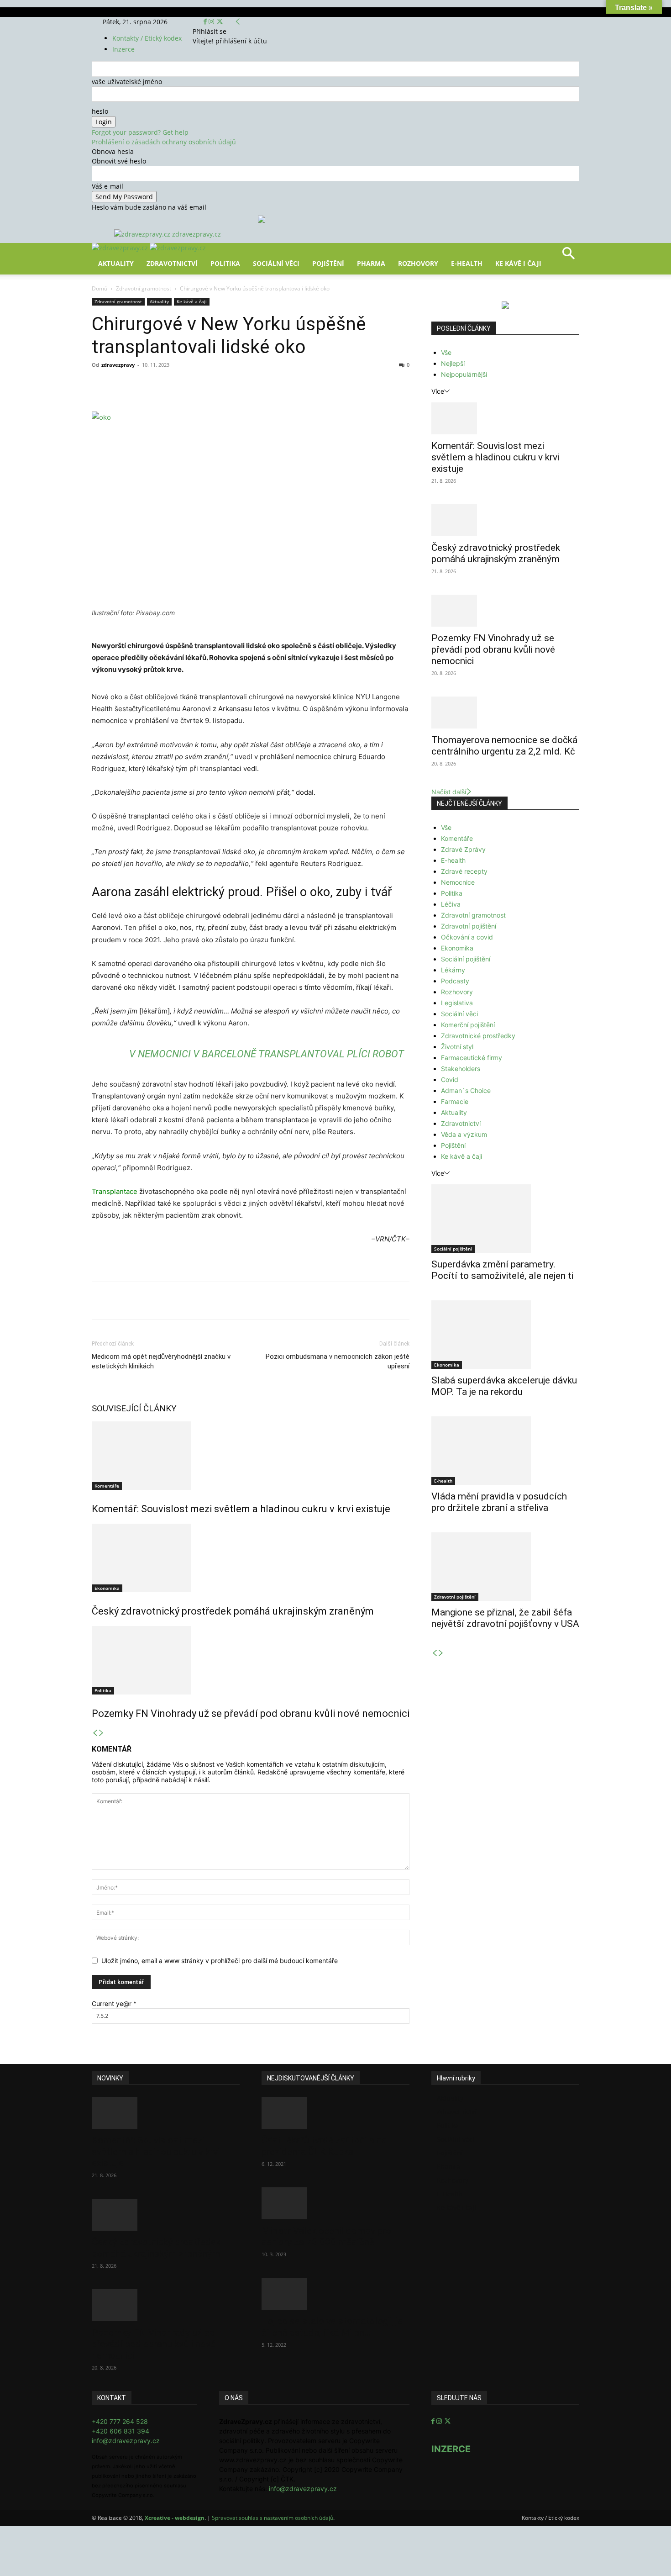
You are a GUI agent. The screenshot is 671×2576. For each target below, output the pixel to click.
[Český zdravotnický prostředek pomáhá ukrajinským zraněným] (251, 1558)
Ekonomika (107, 1588)
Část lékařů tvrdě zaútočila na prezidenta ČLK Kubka (324, 2146)
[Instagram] (212, 22)
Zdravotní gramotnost (144, 288)
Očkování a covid (467, 937)
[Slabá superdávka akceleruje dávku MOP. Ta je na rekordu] (505, 1335)
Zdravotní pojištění (469, 926)
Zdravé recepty (464, 871)
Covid (450, 1079)
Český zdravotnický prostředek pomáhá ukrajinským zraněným (233, 1611)
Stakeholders (461, 1069)
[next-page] (101, 1733)
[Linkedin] (240, 385)
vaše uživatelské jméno (127, 82)
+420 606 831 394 (121, 2431)
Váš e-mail (107, 186)
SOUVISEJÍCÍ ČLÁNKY (134, 1408)
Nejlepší (453, 363)
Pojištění (328, 263)
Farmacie (455, 1101)
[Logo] (121, 248)
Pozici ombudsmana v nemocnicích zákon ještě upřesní (338, 1361)
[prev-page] (95, 1733)
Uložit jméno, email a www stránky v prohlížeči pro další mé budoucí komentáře (220, 1961)
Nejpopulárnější (464, 374)
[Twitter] (220, 22)
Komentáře (107, 1486)
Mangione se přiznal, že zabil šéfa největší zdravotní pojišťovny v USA (505, 1618)
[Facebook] (206, 22)
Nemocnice (458, 882)
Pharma (371, 263)
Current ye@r (114, 2003)
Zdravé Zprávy (463, 849)
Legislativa (457, 1003)
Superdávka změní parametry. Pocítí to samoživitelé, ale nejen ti (502, 1270)
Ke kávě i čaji (518, 263)
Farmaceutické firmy (472, 1058)
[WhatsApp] (219, 385)
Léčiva (451, 904)
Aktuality (116, 263)
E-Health (467, 263)
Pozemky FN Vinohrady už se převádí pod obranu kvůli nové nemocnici (251, 1713)
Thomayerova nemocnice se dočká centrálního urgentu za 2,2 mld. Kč (504, 746)
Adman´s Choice (466, 1090)
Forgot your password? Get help (140, 132)
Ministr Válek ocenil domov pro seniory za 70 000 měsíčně (326, 2236)
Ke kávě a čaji (192, 301)
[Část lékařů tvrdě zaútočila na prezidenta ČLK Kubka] (335, 2113)
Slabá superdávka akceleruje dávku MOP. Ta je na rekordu (504, 1386)
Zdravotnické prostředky (478, 1036)
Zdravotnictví (172, 263)
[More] (261, 385)
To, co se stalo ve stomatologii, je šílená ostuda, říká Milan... (332, 2327)
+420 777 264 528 (120, 2421)
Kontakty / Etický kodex (147, 38)
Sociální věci (276, 263)
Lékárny (453, 970)
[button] (568, 256)
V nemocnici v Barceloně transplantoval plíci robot (267, 1054)
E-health (453, 860)
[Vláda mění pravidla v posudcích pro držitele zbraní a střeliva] (505, 1451)
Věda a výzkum (464, 1134)
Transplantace (115, 1191)
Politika (225, 263)
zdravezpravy (118, 365)
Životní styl (457, 1047)
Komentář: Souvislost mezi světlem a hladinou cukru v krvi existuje (241, 1509)
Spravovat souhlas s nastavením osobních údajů (273, 2518)
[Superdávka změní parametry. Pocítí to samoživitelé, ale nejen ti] (505, 1219)
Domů (100, 288)
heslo (100, 111)
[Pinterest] (198, 385)
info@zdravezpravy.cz (126, 2441)
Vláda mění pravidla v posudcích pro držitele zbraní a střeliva (499, 1502)
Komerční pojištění (468, 1025)
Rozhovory (418, 263)
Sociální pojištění (466, 959)
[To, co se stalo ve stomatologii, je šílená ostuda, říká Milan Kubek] (335, 2294)
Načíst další (449, 792)
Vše (446, 352)
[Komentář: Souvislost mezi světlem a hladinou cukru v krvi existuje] (251, 1456)
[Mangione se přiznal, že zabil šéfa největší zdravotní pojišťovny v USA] (505, 1567)
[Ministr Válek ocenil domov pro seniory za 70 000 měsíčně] (335, 2203)
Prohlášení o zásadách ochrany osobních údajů (164, 142)
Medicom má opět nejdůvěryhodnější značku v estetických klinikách (161, 1361)
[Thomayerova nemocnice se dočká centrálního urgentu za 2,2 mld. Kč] (505, 713)
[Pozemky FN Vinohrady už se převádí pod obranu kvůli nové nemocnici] (251, 1660)
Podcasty (455, 981)
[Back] (238, 22)
